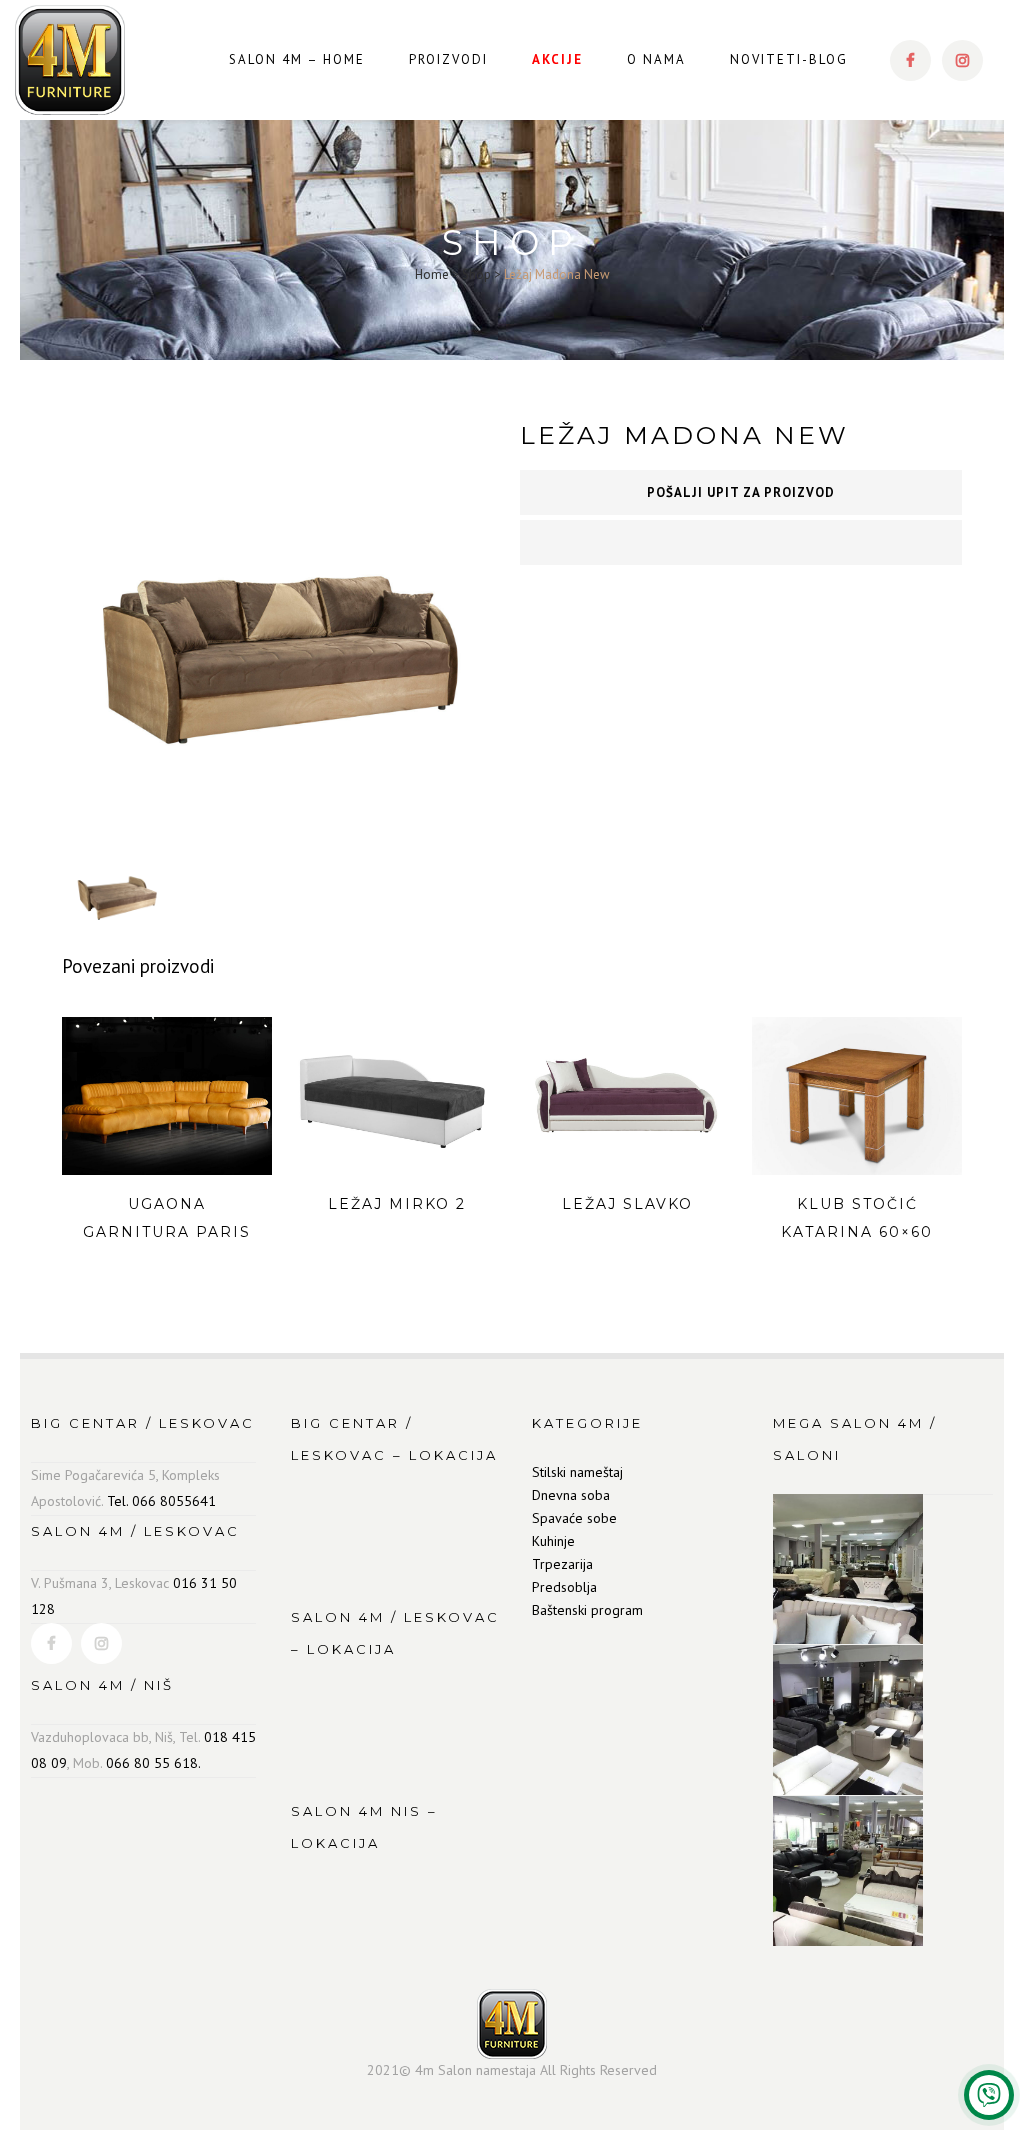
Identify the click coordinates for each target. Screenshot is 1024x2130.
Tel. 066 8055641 (161, 1501)
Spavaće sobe (574, 1518)
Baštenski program (587, 1610)
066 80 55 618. (153, 1763)
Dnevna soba (571, 1495)
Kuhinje (553, 1541)
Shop (476, 274)
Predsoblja (564, 1587)
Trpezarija (562, 1564)
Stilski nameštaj (577, 1472)
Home (432, 274)
